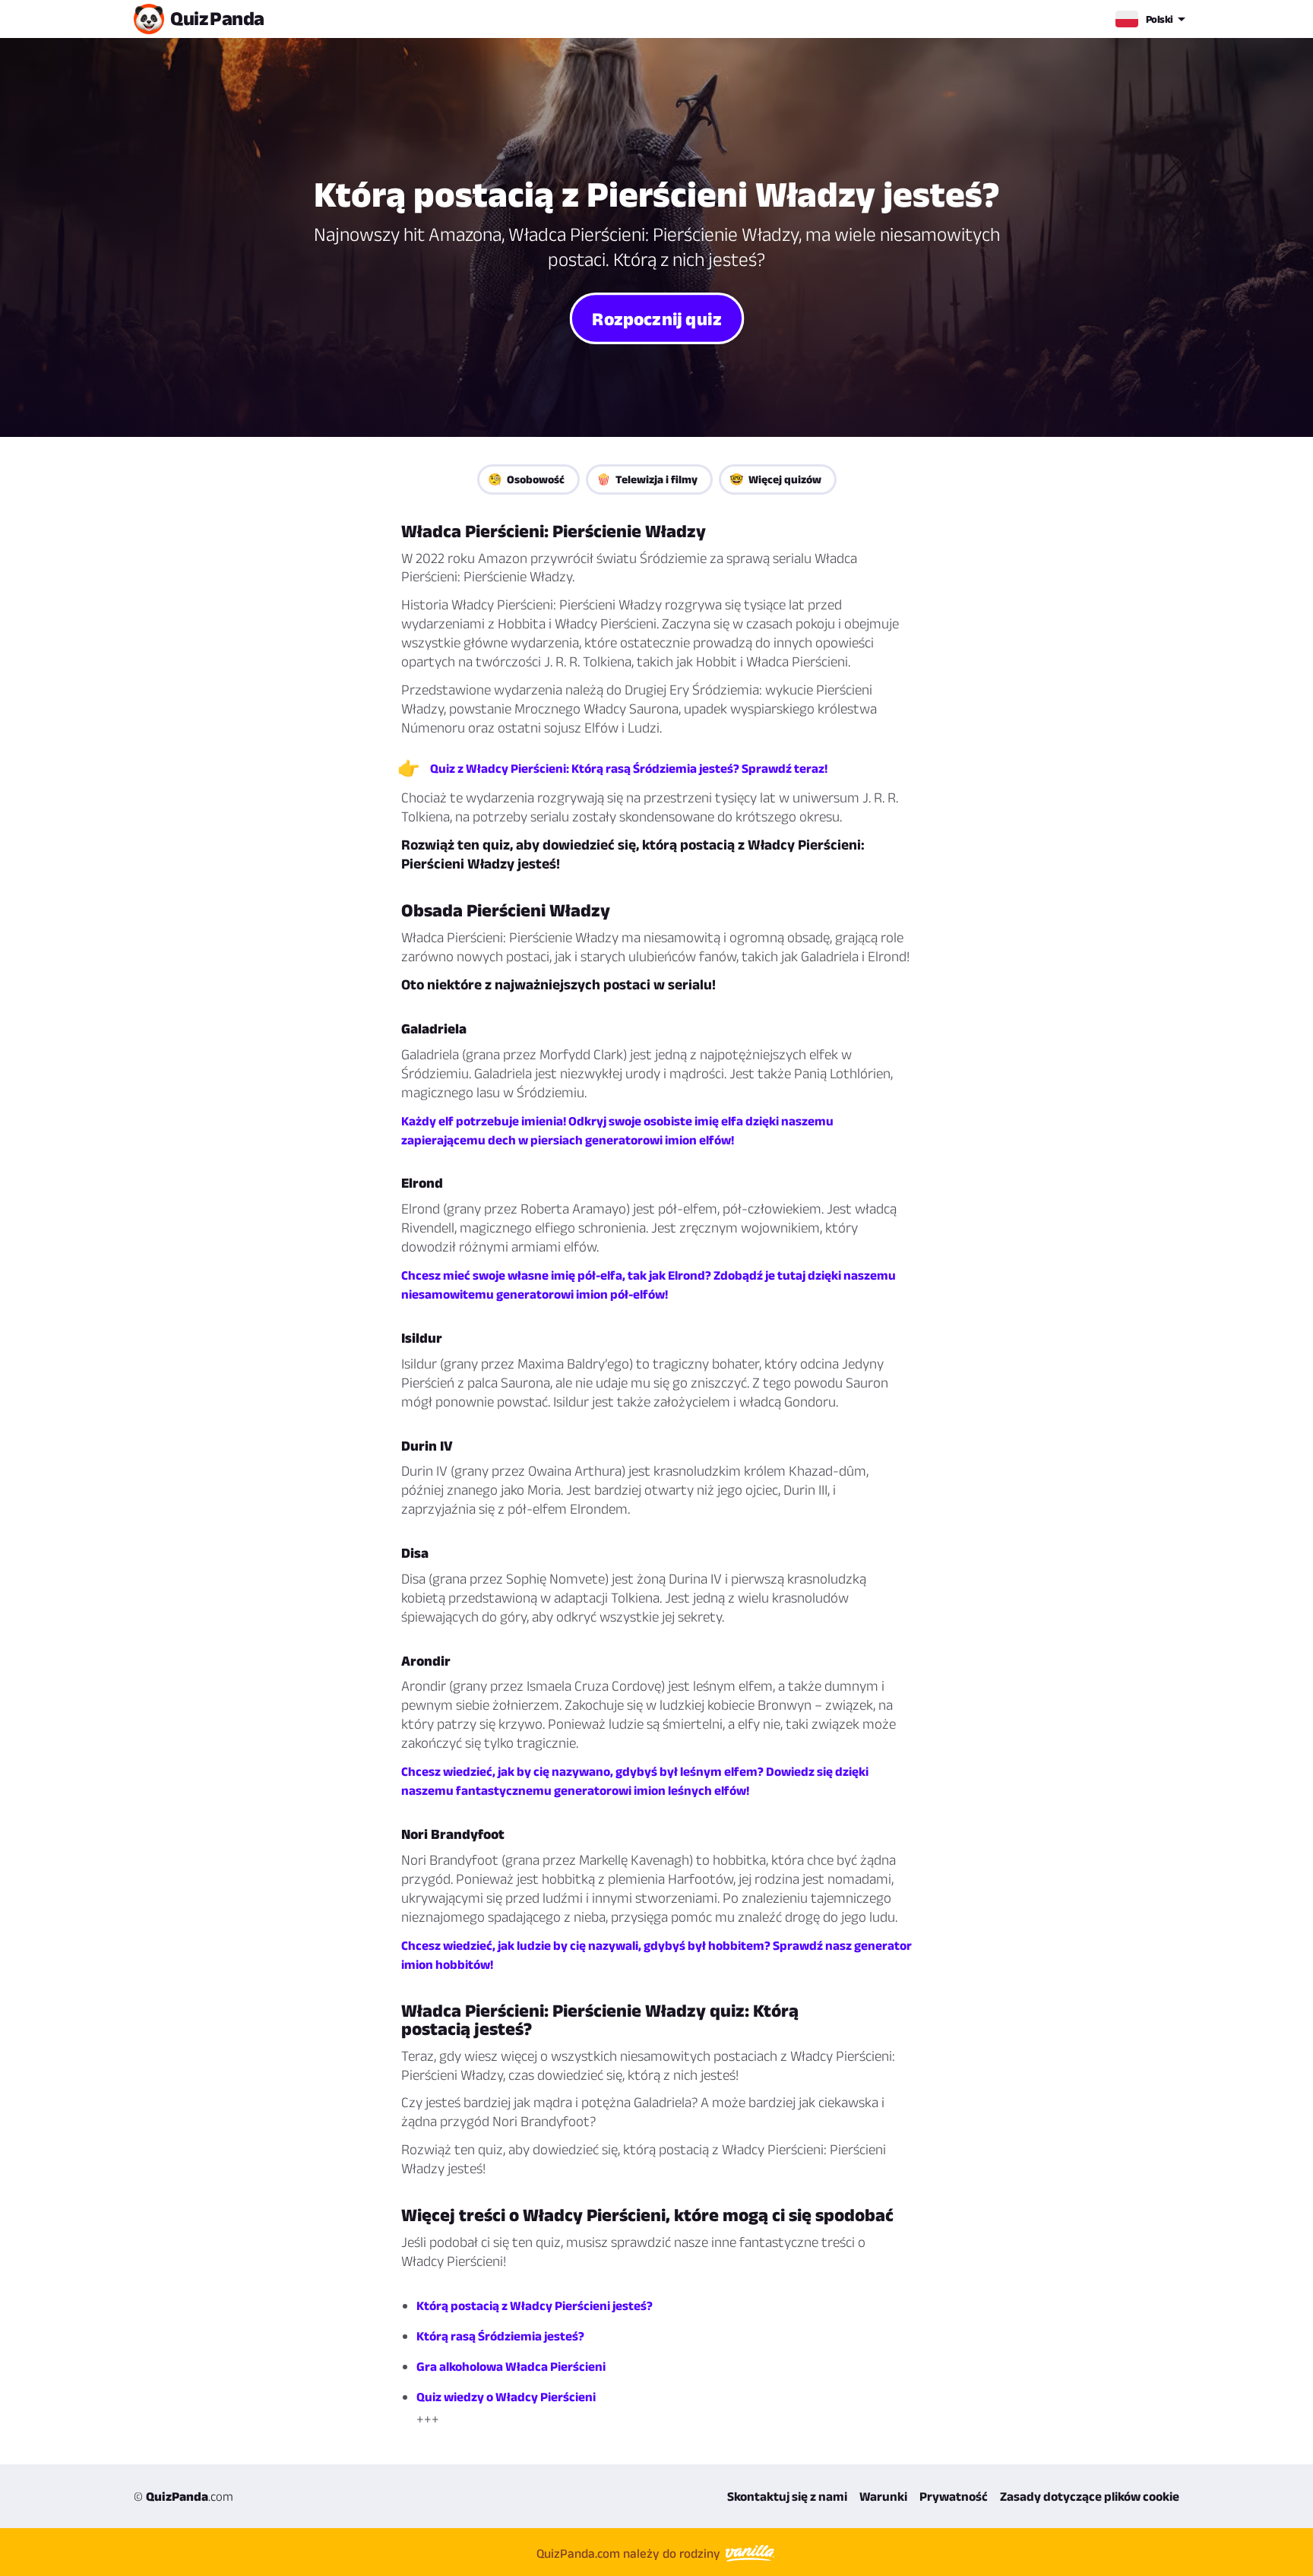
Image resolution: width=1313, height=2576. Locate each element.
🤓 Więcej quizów (775, 479)
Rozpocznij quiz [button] (656, 318)
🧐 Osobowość (526, 479)
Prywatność (954, 2496)
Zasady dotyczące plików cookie (1090, 2496)
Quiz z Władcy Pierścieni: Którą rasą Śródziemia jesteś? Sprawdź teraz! (629, 768)
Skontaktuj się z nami (787, 2496)
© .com (184, 2496)
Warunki (883, 2496)
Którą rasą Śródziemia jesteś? (500, 2336)
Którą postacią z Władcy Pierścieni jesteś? (535, 2305)
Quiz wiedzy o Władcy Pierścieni (506, 2397)
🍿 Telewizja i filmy (647, 479)
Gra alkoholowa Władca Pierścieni (511, 2366)
